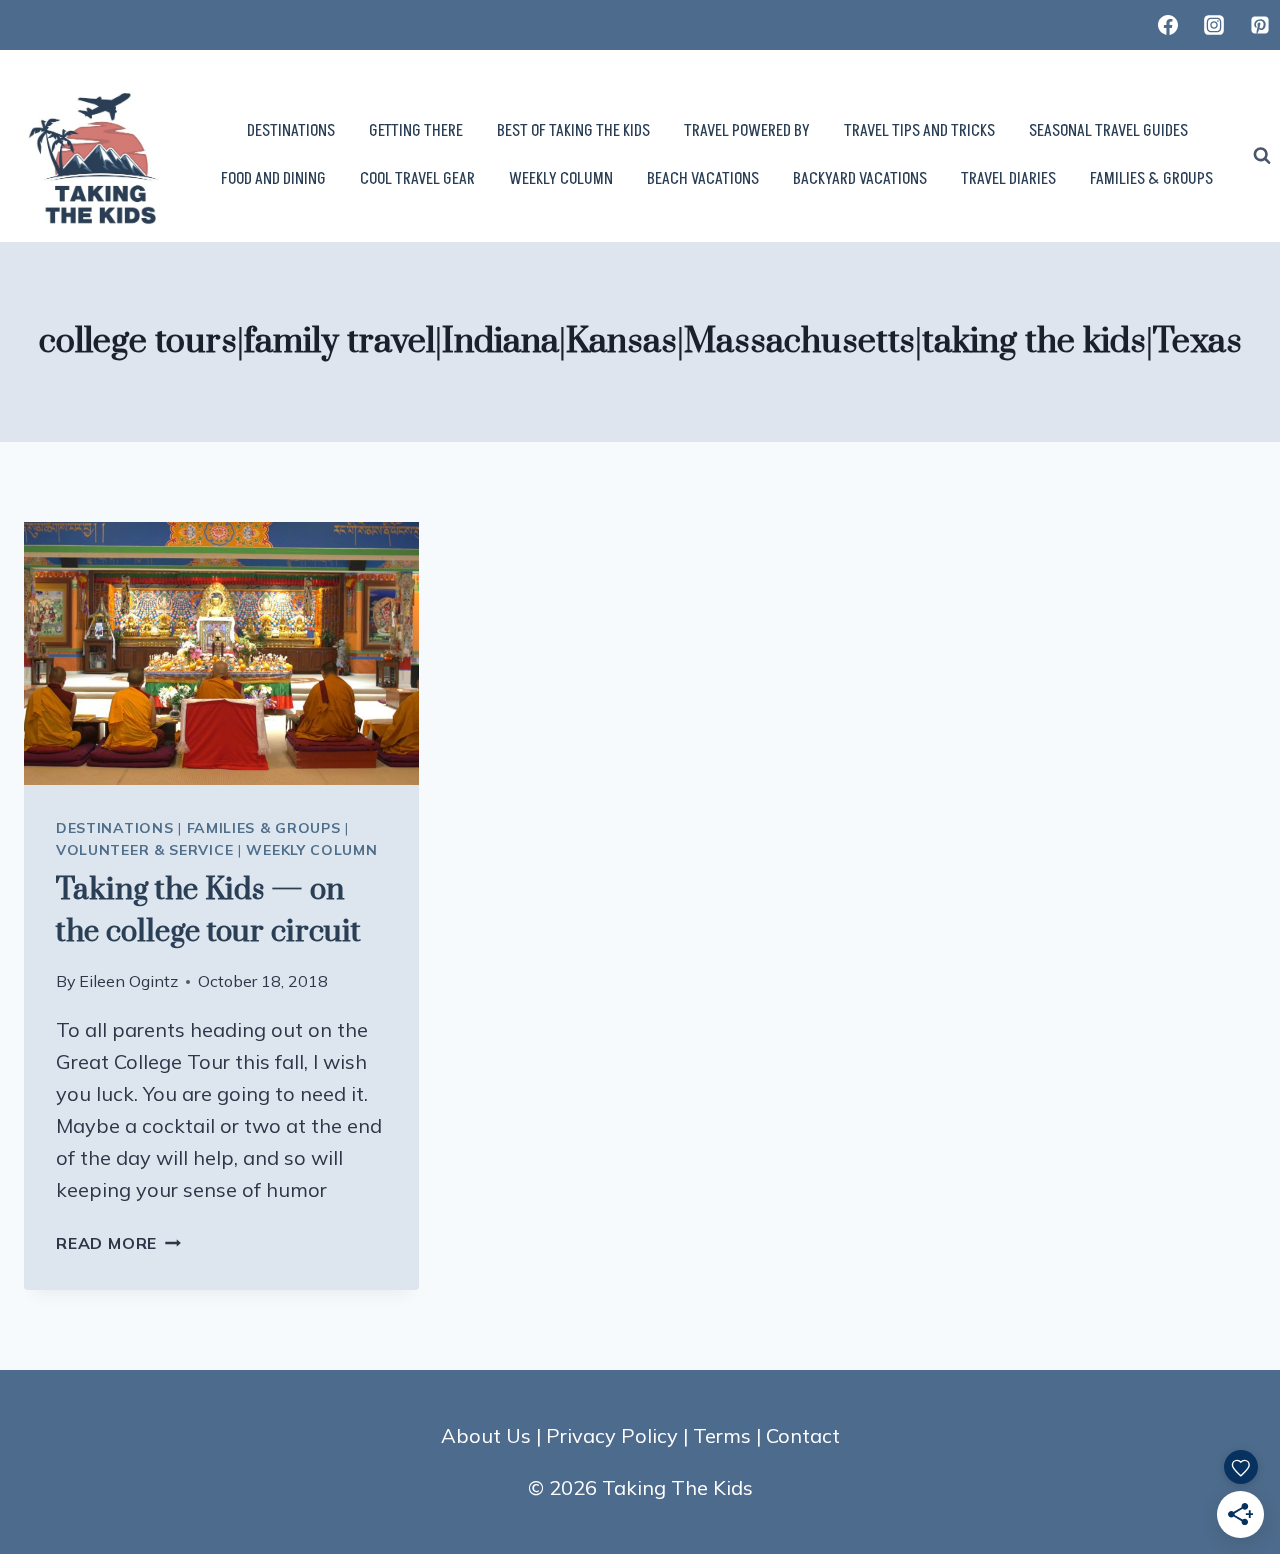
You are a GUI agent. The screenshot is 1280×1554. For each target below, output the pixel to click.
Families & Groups (264, 828)
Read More (118, 1243)
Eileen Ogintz (128, 981)
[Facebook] (1168, 25)
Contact (803, 1435)
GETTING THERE (416, 131)
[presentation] (221, 653)
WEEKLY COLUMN (561, 179)
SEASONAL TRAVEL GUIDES (1108, 131)
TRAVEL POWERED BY (747, 131)
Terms (722, 1435)
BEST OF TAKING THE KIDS (573, 131)
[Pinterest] (1260, 25)
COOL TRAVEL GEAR (417, 179)
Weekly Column (311, 850)
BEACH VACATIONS (703, 179)
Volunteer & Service (144, 850)
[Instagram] (1214, 25)
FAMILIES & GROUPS (1151, 179)
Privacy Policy (612, 1435)
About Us (486, 1435)
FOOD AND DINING (273, 179)
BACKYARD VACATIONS (860, 179)
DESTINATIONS (291, 131)
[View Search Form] (1262, 156)
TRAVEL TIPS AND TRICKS (919, 131)
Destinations (114, 828)
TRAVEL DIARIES (1008, 179)
